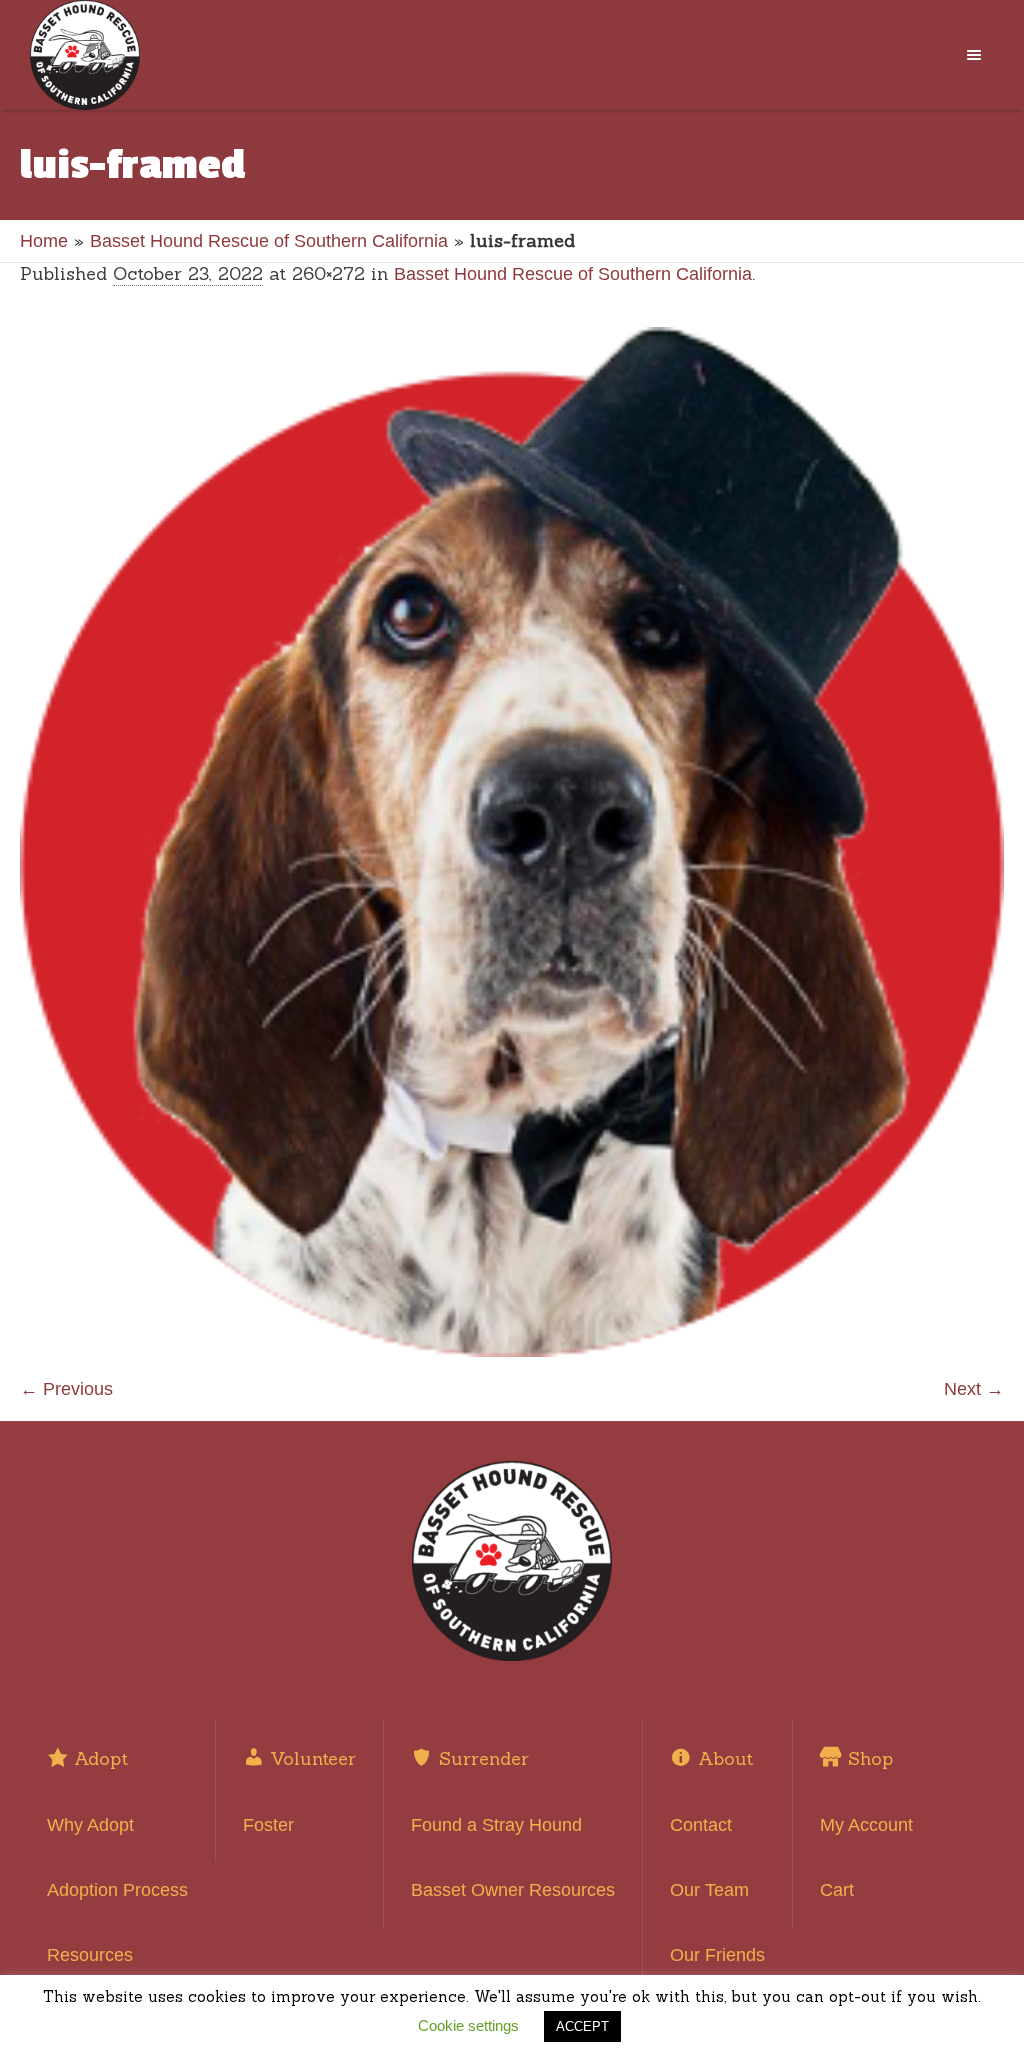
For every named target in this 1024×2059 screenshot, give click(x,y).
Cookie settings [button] (468, 2025)
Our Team (709, 1890)
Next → (974, 1389)
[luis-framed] (512, 841)
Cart (837, 1890)
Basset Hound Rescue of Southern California (269, 241)
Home (44, 241)
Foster (268, 1825)
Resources (90, 1955)
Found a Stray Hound (496, 1825)
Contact (701, 1825)
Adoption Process (117, 1890)
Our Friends (717, 1955)
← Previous (66, 1389)
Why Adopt (90, 1825)
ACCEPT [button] (582, 2026)
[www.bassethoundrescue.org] (512, 1561)
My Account (866, 1825)
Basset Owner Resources (513, 1890)
